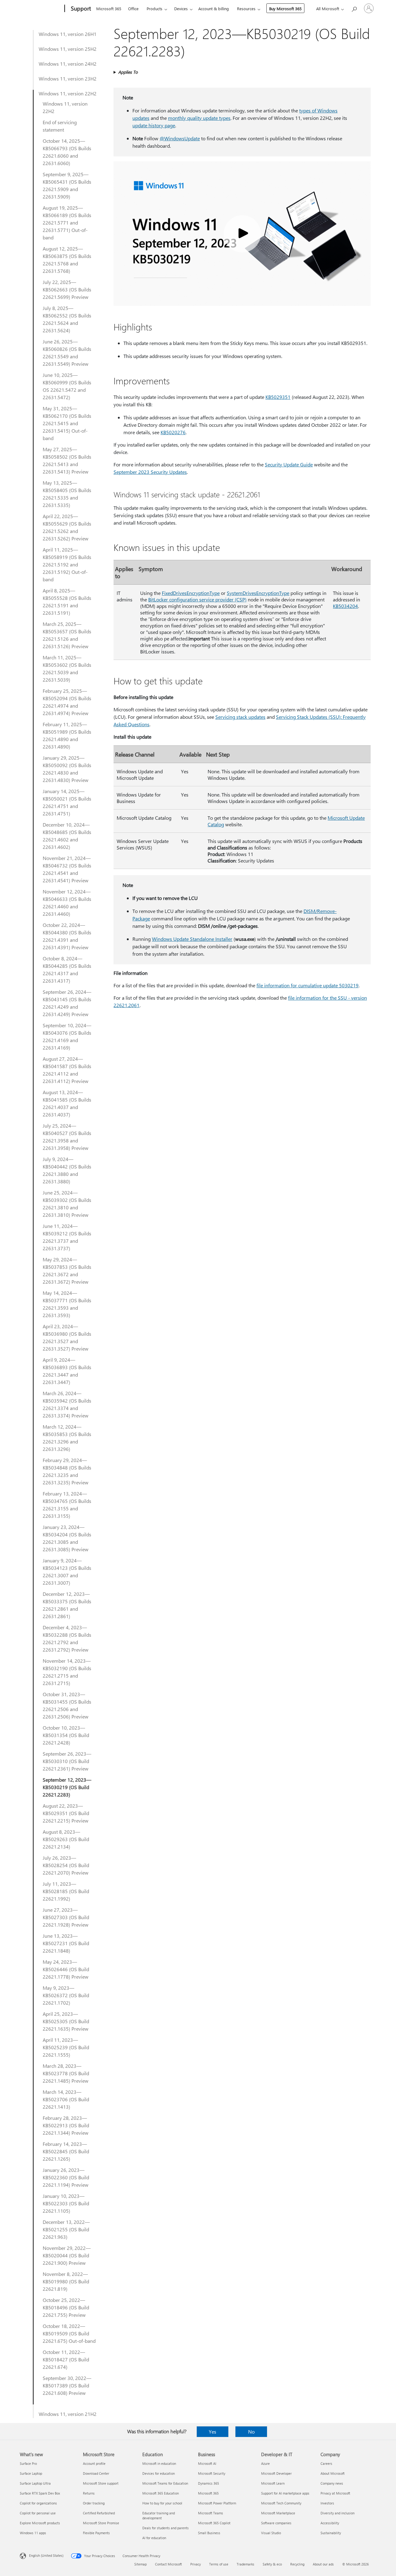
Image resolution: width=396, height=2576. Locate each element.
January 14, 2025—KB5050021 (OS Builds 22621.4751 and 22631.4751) (67, 802)
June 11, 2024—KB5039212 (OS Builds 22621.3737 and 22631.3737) (67, 1237)
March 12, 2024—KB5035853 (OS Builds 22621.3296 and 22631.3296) (67, 1438)
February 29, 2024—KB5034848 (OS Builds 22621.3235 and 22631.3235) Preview (67, 1471)
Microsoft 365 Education (161, 2493)
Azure (265, 2463)
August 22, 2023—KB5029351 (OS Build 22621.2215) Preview (66, 1813)
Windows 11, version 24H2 (68, 64)
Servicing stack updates (240, 717)
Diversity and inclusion (338, 2513)
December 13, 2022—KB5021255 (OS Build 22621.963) (66, 2229)
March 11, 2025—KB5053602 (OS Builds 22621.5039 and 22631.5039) (67, 668)
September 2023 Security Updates (150, 472)
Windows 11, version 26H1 (68, 34)
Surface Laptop (31, 2473)
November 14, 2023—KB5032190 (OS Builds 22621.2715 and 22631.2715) (67, 1672)
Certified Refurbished (99, 2513)
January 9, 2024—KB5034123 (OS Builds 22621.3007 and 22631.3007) (67, 1572)
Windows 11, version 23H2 (68, 79)
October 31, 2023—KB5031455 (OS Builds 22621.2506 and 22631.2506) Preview (67, 1705)
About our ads (323, 2564)
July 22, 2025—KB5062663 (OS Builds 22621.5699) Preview (67, 289)
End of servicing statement (60, 126)
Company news (332, 2483)
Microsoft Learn (273, 2483)
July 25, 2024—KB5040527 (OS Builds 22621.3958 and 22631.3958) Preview (67, 1137)
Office (133, 9)
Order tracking (94, 2503)
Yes (213, 2432)
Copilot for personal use (38, 2513)
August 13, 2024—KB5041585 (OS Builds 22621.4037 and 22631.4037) (67, 1103)
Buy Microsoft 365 (285, 9)
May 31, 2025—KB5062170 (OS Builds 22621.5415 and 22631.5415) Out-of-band (67, 423)
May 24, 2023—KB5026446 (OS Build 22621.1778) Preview (66, 1969)
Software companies (276, 2523)
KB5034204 (345, 606)
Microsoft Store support (101, 2483)
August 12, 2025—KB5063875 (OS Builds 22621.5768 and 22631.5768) (67, 260)
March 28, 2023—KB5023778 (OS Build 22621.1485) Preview (66, 2073)
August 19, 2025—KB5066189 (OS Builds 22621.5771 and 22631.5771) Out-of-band (67, 223)
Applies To (128, 72)
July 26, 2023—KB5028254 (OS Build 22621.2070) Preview (66, 1865)
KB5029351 (278, 397)
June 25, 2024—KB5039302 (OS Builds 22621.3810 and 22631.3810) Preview (67, 1204)
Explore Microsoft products (40, 2523)
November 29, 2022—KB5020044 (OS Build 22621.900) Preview (67, 2255)
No (251, 2432)
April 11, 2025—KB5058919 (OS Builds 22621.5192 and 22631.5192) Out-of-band (67, 564)
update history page (154, 125)
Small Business (209, 2533)
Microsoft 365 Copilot (214, 2523)
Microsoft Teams (211, 2513)
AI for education (154, 2538)
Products (155, 9)
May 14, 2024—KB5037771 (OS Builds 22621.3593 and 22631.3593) (67, 1304)
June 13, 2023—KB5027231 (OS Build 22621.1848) (66, 1943)
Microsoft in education (159, 2463)
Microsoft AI (207, 2463)
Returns (89, 2493)
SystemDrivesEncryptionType (258, 593)
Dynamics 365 (209, 2483)
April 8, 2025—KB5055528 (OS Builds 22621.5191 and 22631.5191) (67, 602)
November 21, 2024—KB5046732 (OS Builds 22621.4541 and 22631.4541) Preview (67, 869)
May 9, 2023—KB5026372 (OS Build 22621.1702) (66, 1995)
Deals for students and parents (166, 2528)
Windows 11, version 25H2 (68, 49)
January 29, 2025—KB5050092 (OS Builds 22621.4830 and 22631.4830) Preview (67, 769)
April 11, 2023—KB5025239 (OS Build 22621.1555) (66, 2047)
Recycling (297, 2564)
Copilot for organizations (38, 2503)
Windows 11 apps (33, 2533)
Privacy (196, 2564)
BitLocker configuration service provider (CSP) (197, 599)
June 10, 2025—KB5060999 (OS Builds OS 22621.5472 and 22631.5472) (67, 386)
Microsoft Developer (276, 2473)
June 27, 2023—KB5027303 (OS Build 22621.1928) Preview (66, 1917)
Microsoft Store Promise (101, 2523)
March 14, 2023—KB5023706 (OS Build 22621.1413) (66, 2099)
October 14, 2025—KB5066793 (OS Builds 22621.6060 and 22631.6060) (67, 152)
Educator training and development (159, 2515)
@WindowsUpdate (180, 138)
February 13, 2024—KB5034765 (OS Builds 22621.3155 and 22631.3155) (67, 1505)
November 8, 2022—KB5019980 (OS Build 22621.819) (66, 2281)
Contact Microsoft (168, 2564)
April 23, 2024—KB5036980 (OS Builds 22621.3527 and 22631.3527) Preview (67, 1337)
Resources (246, 9)
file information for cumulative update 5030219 (308, 985)
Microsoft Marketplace (278, 2513)
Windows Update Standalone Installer (192, 939)
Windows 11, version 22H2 (68, 93)
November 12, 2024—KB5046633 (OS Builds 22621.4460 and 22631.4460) (67, 903)
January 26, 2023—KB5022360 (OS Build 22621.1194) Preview (66, 2177)
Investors (327, 2503)
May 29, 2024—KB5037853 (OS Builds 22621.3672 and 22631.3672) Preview (67, 1271)
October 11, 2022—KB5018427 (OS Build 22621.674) (66, 2359)
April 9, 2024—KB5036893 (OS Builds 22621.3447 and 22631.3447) (67, 1371)
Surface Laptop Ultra (35, 2483)
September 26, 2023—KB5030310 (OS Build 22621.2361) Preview (67, 1761)
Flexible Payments (96, 2533)
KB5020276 (173, 432)
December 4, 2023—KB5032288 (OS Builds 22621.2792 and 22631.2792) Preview (67, 1638)
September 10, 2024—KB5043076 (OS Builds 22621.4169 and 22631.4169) (67, 1036)
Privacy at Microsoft (335, 2493)
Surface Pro (28, 2463)
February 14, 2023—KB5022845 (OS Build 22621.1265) (66, 2151)
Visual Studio (271, 2533)
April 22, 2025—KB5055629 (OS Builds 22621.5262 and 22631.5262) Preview (67, 527)
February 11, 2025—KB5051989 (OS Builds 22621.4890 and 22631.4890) (67, 735)
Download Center (96, 2473)
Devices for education (159, 2473)
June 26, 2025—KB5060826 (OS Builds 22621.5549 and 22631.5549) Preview (67, 353)
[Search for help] (354, 8)
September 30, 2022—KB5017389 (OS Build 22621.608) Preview (67, 2385)
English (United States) (46, 2555)
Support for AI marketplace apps (285, 2493)
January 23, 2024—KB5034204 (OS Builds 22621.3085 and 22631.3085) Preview (67, 1538)
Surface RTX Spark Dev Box (40, 2493)
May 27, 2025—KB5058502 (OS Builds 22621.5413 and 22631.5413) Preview (67, 460)
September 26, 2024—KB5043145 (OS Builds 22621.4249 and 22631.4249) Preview (67, 1003)
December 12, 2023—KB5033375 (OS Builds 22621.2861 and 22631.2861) (67, 1605)
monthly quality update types (199, 118)
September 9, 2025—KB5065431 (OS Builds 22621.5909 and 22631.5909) (67, 185)
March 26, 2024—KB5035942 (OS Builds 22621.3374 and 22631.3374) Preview (67, 1404)
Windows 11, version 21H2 (68, 2414)
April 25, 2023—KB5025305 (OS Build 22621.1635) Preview (66, 2021)
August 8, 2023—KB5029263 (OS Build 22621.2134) (66, 1839)
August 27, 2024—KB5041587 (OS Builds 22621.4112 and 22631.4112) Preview (67, 1070)
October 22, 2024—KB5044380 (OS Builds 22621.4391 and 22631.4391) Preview (67, 936)
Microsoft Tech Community (281, 2503)
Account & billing (214, 9)
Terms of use (219, 2564)
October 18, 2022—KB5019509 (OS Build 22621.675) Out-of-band (69, 2333)
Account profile (94, 2463)
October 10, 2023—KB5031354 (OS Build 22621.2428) (66, 1735)
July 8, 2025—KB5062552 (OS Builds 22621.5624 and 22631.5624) (67, 319)
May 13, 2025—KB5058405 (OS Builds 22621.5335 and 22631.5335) (67, 494)
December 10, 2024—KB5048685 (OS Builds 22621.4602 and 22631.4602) (67, 836)
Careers (326, 2463)
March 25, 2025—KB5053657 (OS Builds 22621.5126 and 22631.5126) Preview (67, 635)
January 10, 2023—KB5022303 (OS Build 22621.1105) (66, 2203)
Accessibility (330, 2523)
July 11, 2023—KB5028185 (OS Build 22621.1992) (66, 1891)
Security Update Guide (289, 464)
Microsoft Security (212, 2473)
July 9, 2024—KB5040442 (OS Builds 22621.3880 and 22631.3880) (67, 1170)
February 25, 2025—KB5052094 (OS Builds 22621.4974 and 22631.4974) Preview (67, 702)
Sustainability (331, 2533)
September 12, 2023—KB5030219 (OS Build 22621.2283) (67, 1787)
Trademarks (245, 2564)
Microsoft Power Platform (217, 2503)
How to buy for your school (162, 2503)
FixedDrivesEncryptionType (191, 593)
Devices (181, 9)
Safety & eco (272, 2564)
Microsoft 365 (109, 9)
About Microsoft (333, 2473)
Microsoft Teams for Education (165, 2483)
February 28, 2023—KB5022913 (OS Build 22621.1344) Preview (66, 2125)
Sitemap (140, 2564)
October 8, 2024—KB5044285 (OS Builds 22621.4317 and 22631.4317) (67, 969)
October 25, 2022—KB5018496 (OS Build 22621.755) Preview (66, 2307)
